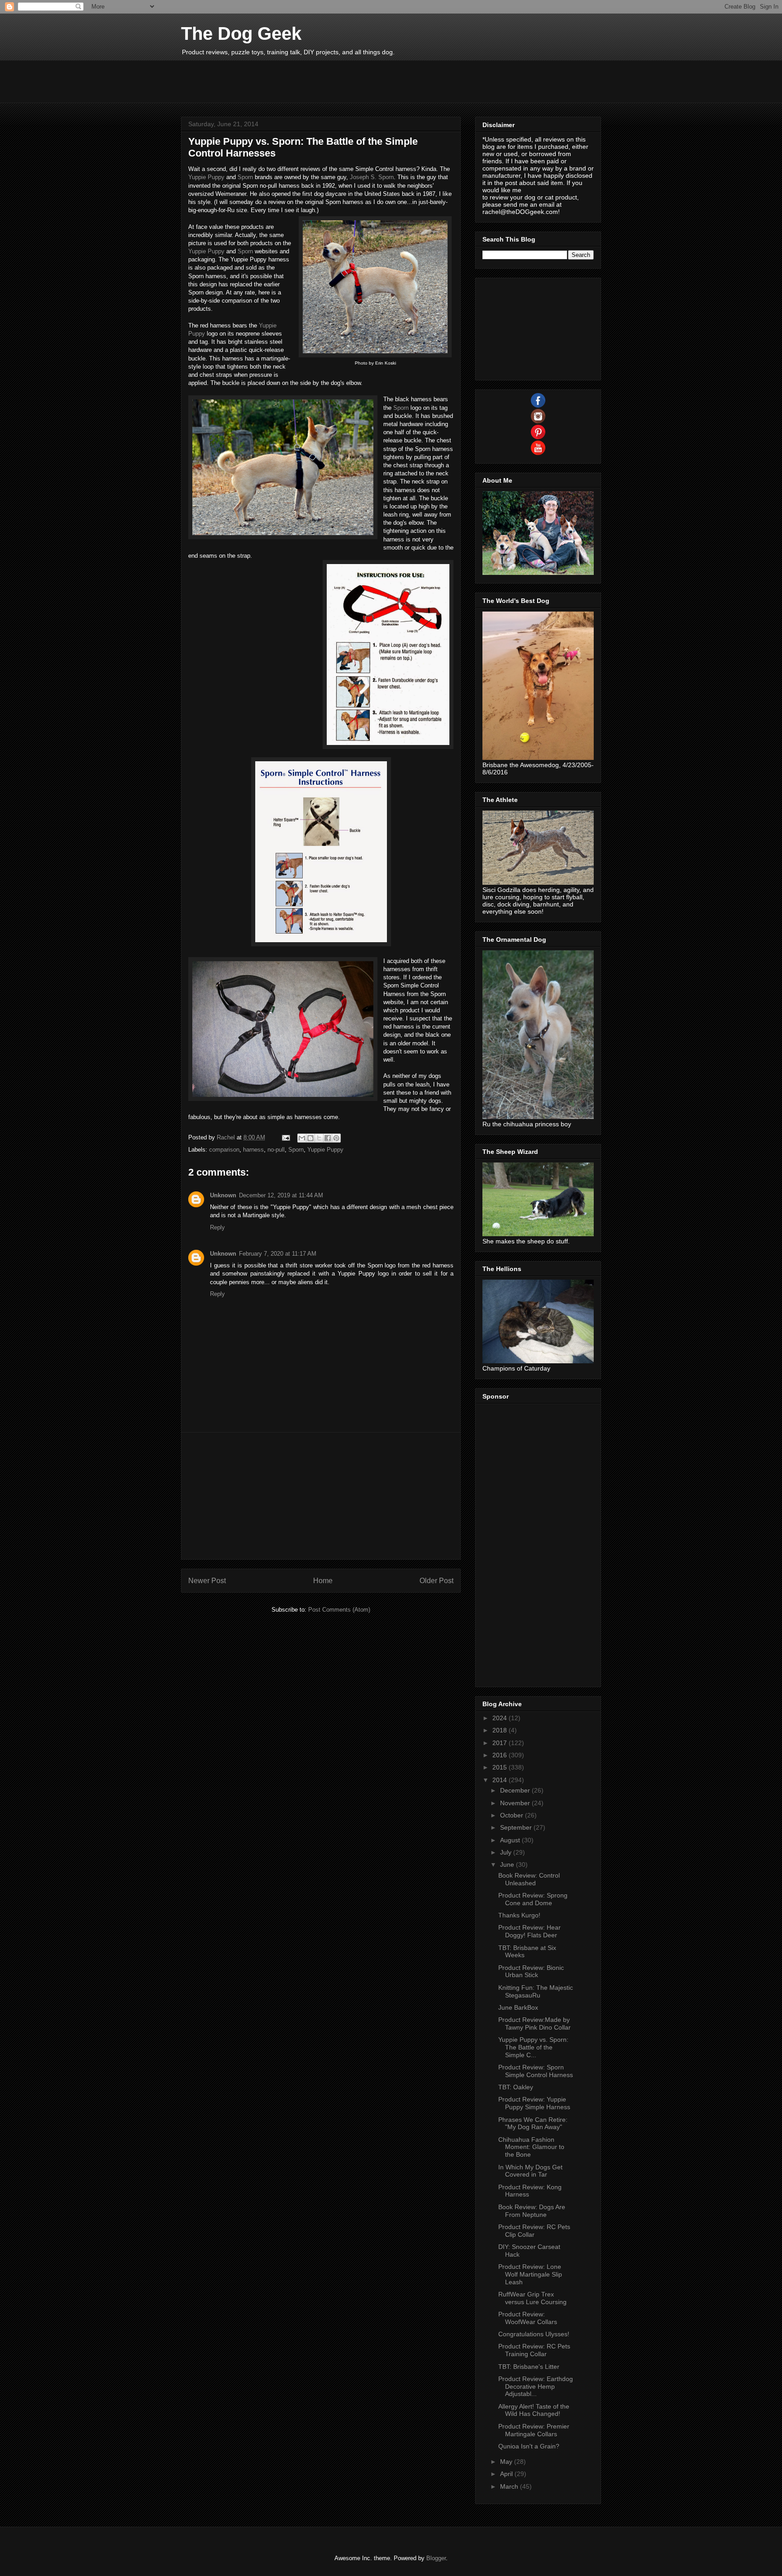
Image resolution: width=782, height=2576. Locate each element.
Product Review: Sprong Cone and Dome (533, 1899)
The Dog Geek (241, 33)
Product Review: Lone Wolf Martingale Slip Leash (530, 2274)
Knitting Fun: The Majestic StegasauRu (536, 1991)
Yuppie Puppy (206, 177)
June (508, 1864)
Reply (217, 1227)
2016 (501, 1755)
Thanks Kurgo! (519, 1915)
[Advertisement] (346, 81)
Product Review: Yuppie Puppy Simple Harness (534, 2103)
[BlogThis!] (310, 1138)
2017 (501, 1743)
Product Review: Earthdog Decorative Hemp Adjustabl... (536, 2386)
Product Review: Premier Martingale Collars (534, 2430)
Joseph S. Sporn (372, 177)
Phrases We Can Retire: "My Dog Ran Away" (533, 2123)
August (511, 1840)
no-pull (276, 1150)
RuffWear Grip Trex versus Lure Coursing (532, 2298)
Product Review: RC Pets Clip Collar (534, 2231)
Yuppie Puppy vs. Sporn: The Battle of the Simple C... (533, 2047)
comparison (224, 1150)
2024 (501, 1718)
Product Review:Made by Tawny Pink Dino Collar (534, 2023)
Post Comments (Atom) (339, 1610)
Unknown (223, 1195)
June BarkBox (518, 2007)
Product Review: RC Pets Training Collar (534, 2350)
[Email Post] (285, 1137)
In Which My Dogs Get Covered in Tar (530, 2171)
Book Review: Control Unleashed (529, 1879)
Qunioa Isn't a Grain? (529, 2446)
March (510, 2486)
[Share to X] (319, 1138)
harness (253, 1150)
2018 (501, 1730)
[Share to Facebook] (328, 1138)
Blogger (436, 2558)
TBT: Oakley (516, 2087)
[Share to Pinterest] (336, 1138)
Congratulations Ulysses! (534, 2334)
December (516, 1790)
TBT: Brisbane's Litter (529, 2367)
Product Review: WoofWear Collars (528, 2318)
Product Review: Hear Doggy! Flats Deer (529, 1931)
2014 (501, 1780)
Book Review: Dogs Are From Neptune (532, 2211)
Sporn (245, 177)
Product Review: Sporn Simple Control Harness (536, 2071)
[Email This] (302, 1138)
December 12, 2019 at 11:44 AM (281, 1195)
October (513, 1815)
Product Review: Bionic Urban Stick (531, 1971)
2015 (501, 1767)
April (507, 2474)
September (517, 1827)
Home (323, 1581)
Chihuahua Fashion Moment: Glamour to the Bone (531, 2147)
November (516, 1803)
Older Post (436, 1581)
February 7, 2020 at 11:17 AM (278, 1254)
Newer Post (207, 1581)
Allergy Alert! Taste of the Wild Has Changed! (534, 2410)
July (507, 1852)
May (507, 2462)
